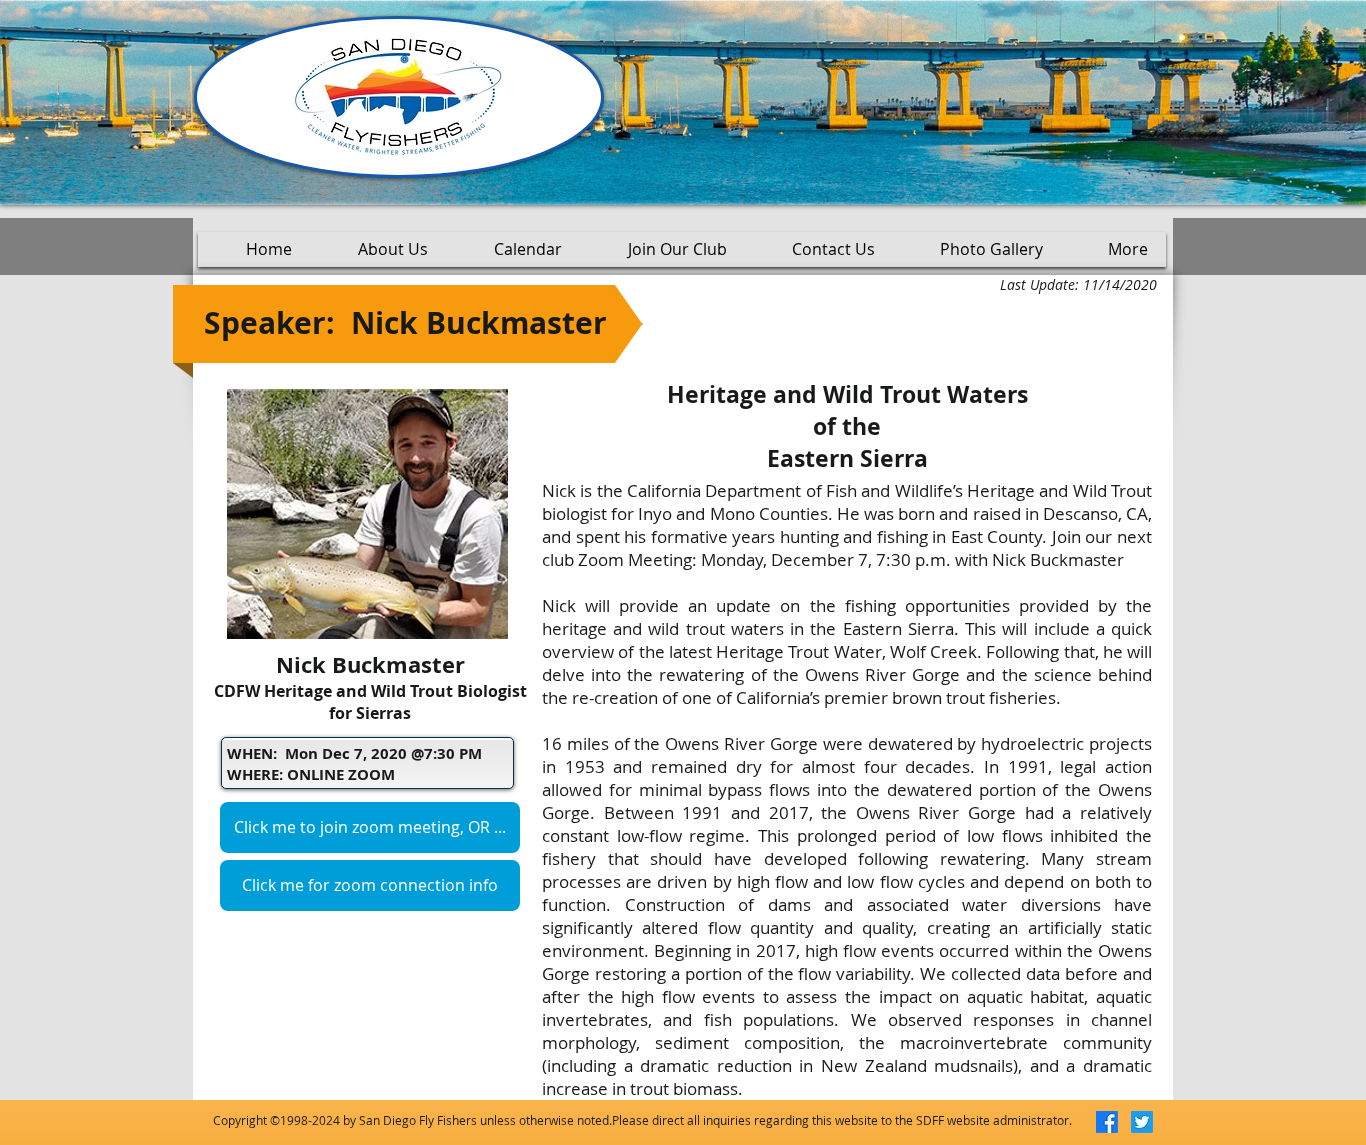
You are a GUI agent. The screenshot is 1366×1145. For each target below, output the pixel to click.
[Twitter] (1142, 1122)
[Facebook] (1107, 1122)
